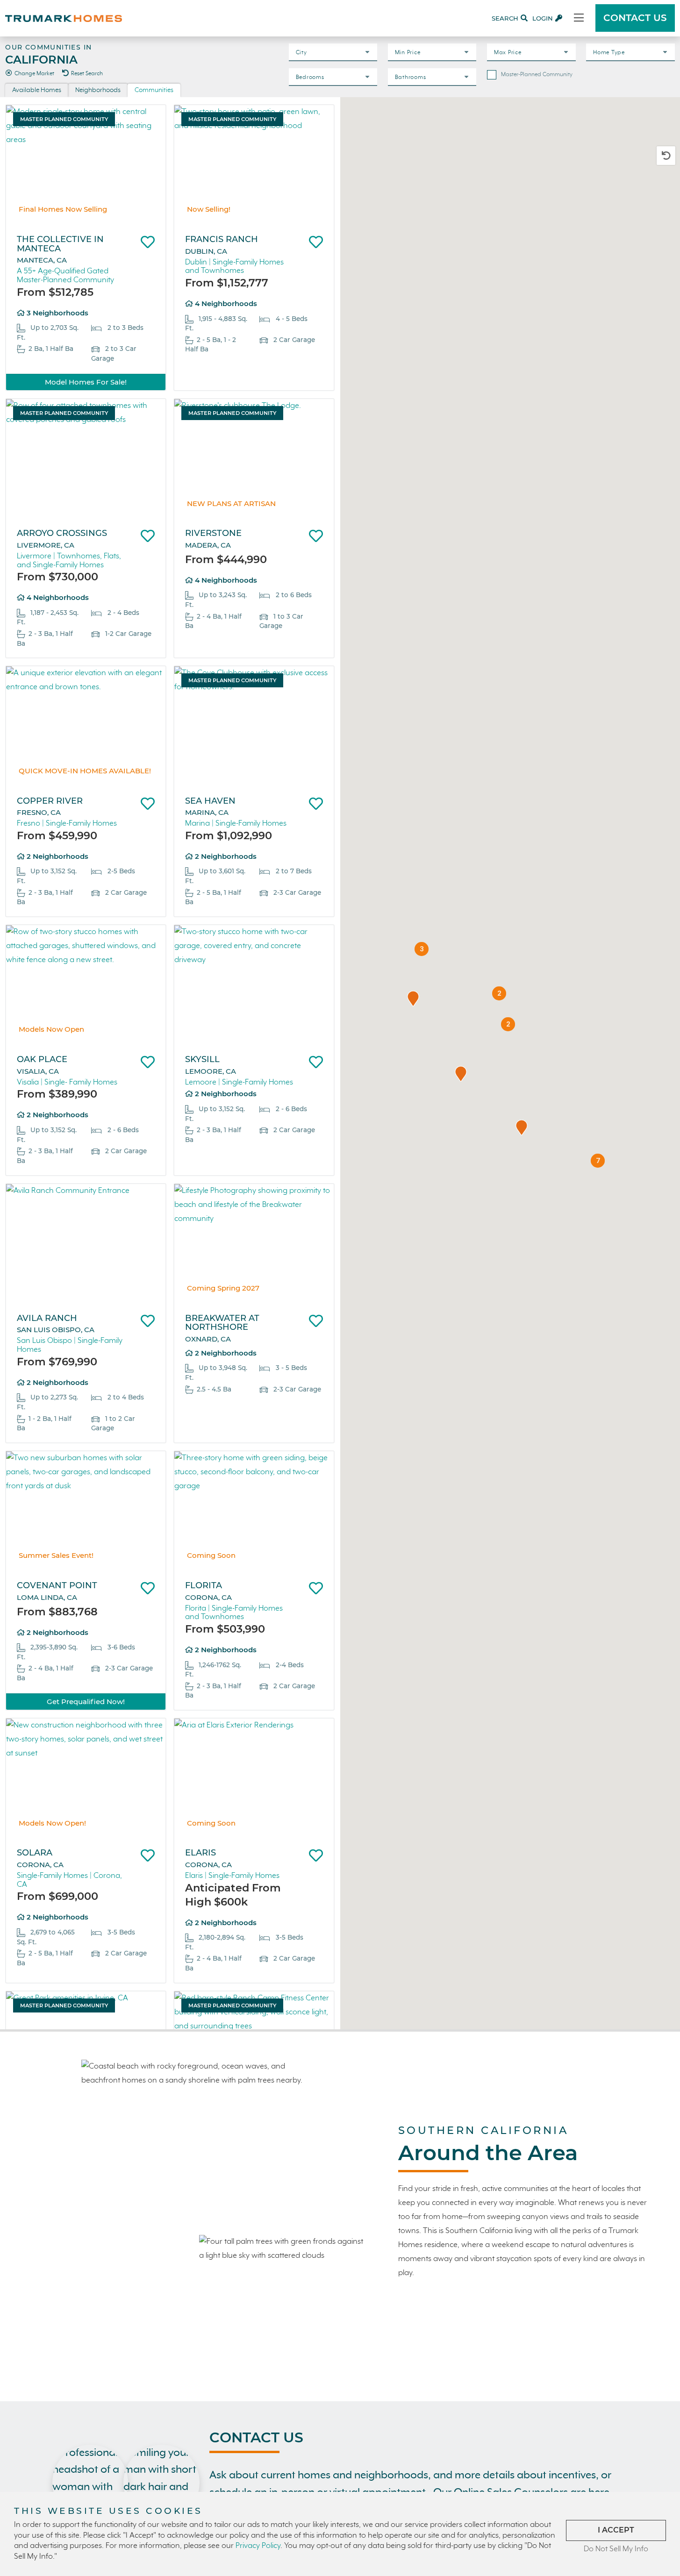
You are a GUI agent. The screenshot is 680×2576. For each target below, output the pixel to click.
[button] (413, 999)
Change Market (34, 74)
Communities (154, 90)
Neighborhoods (98, 90)
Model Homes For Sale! (86, 382)
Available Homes (37, 90)
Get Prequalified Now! (86, 1702)
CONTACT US (635, 18)
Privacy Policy (258, 2546)
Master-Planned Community (537, 75)
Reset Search (87, 74)
